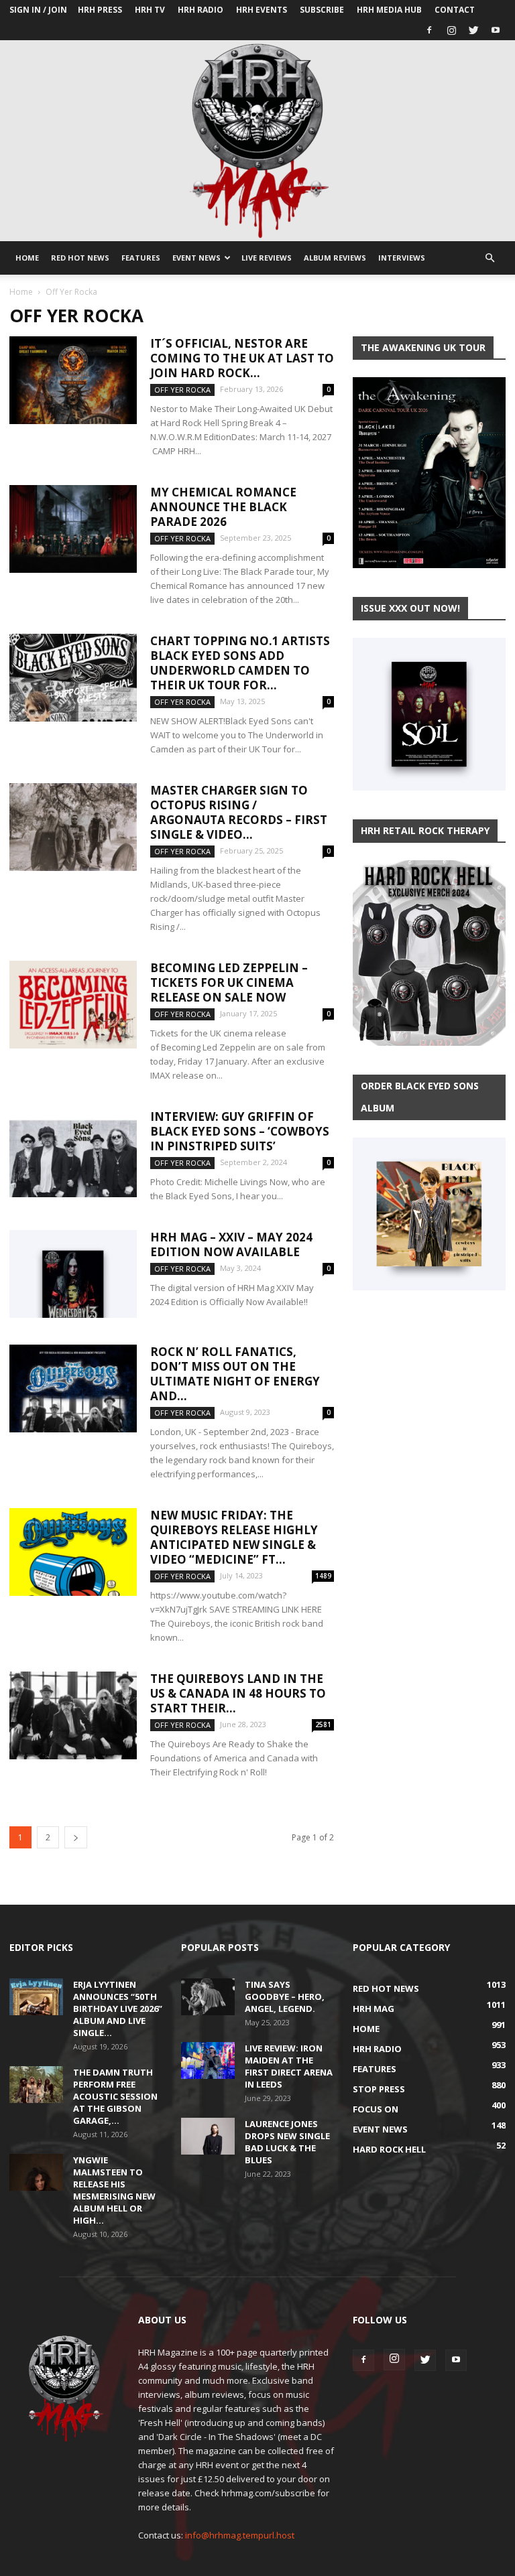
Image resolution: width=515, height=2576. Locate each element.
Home (27, 258)
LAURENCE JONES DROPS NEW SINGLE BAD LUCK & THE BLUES (287, 2142)
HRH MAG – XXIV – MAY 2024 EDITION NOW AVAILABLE (231, 1244)
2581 (323, 1724)
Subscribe (322, 10)
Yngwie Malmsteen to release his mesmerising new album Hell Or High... (114, 2190)
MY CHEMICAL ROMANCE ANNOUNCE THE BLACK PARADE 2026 (223, 507)
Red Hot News (80, 258)
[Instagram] (451, 30)
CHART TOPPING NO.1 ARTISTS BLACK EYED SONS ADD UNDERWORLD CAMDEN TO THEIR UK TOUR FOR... (240, 663)
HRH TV (150, 10)
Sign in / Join (38, 10)
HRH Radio (201, 10)
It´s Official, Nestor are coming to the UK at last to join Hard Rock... (242, 358)
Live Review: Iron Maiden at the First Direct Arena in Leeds (289, 2066)
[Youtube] (496, 30)
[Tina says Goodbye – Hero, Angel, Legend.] (208, 1997)
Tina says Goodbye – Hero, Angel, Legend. (285, 1996)
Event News (196, 258)
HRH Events (262, 10)
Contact (455, 10)
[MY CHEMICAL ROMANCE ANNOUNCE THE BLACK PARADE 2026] (73, 529)
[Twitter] (473, 30)
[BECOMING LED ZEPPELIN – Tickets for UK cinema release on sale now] (73, 1005)
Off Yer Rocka (182, 390)
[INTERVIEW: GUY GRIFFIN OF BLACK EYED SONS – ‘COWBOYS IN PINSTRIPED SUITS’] (73, 1153)
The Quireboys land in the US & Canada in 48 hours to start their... (238, 1693)
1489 (323, 1576)
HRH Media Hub (389, 10)
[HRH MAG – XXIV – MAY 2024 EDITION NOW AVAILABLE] (73, 1274)
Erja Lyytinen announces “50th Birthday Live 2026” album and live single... (118, 2009)
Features (141, 258)
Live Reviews (267, 258)
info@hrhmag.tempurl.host (240, 2535)
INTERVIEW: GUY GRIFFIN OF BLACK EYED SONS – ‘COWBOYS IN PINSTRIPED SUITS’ (240, 1131)
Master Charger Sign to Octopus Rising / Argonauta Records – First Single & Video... (239, 812)
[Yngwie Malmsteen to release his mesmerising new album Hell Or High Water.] (36, 2172)
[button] (490, 258)
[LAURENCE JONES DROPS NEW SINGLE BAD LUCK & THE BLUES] (208, 2136)
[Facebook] (429, 30)
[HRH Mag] (257, 141)
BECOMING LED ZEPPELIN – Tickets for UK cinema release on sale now (229, 982)
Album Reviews (335, 258)
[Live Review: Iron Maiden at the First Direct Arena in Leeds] (208, 2060)
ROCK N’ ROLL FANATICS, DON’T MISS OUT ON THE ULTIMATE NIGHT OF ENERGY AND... (235, 1374)
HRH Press (100, 10)
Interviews (402, 258)
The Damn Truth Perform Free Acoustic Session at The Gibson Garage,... (115, 2096)
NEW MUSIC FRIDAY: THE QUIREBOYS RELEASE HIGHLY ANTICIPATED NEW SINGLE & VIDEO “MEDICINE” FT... (234, 1537)
